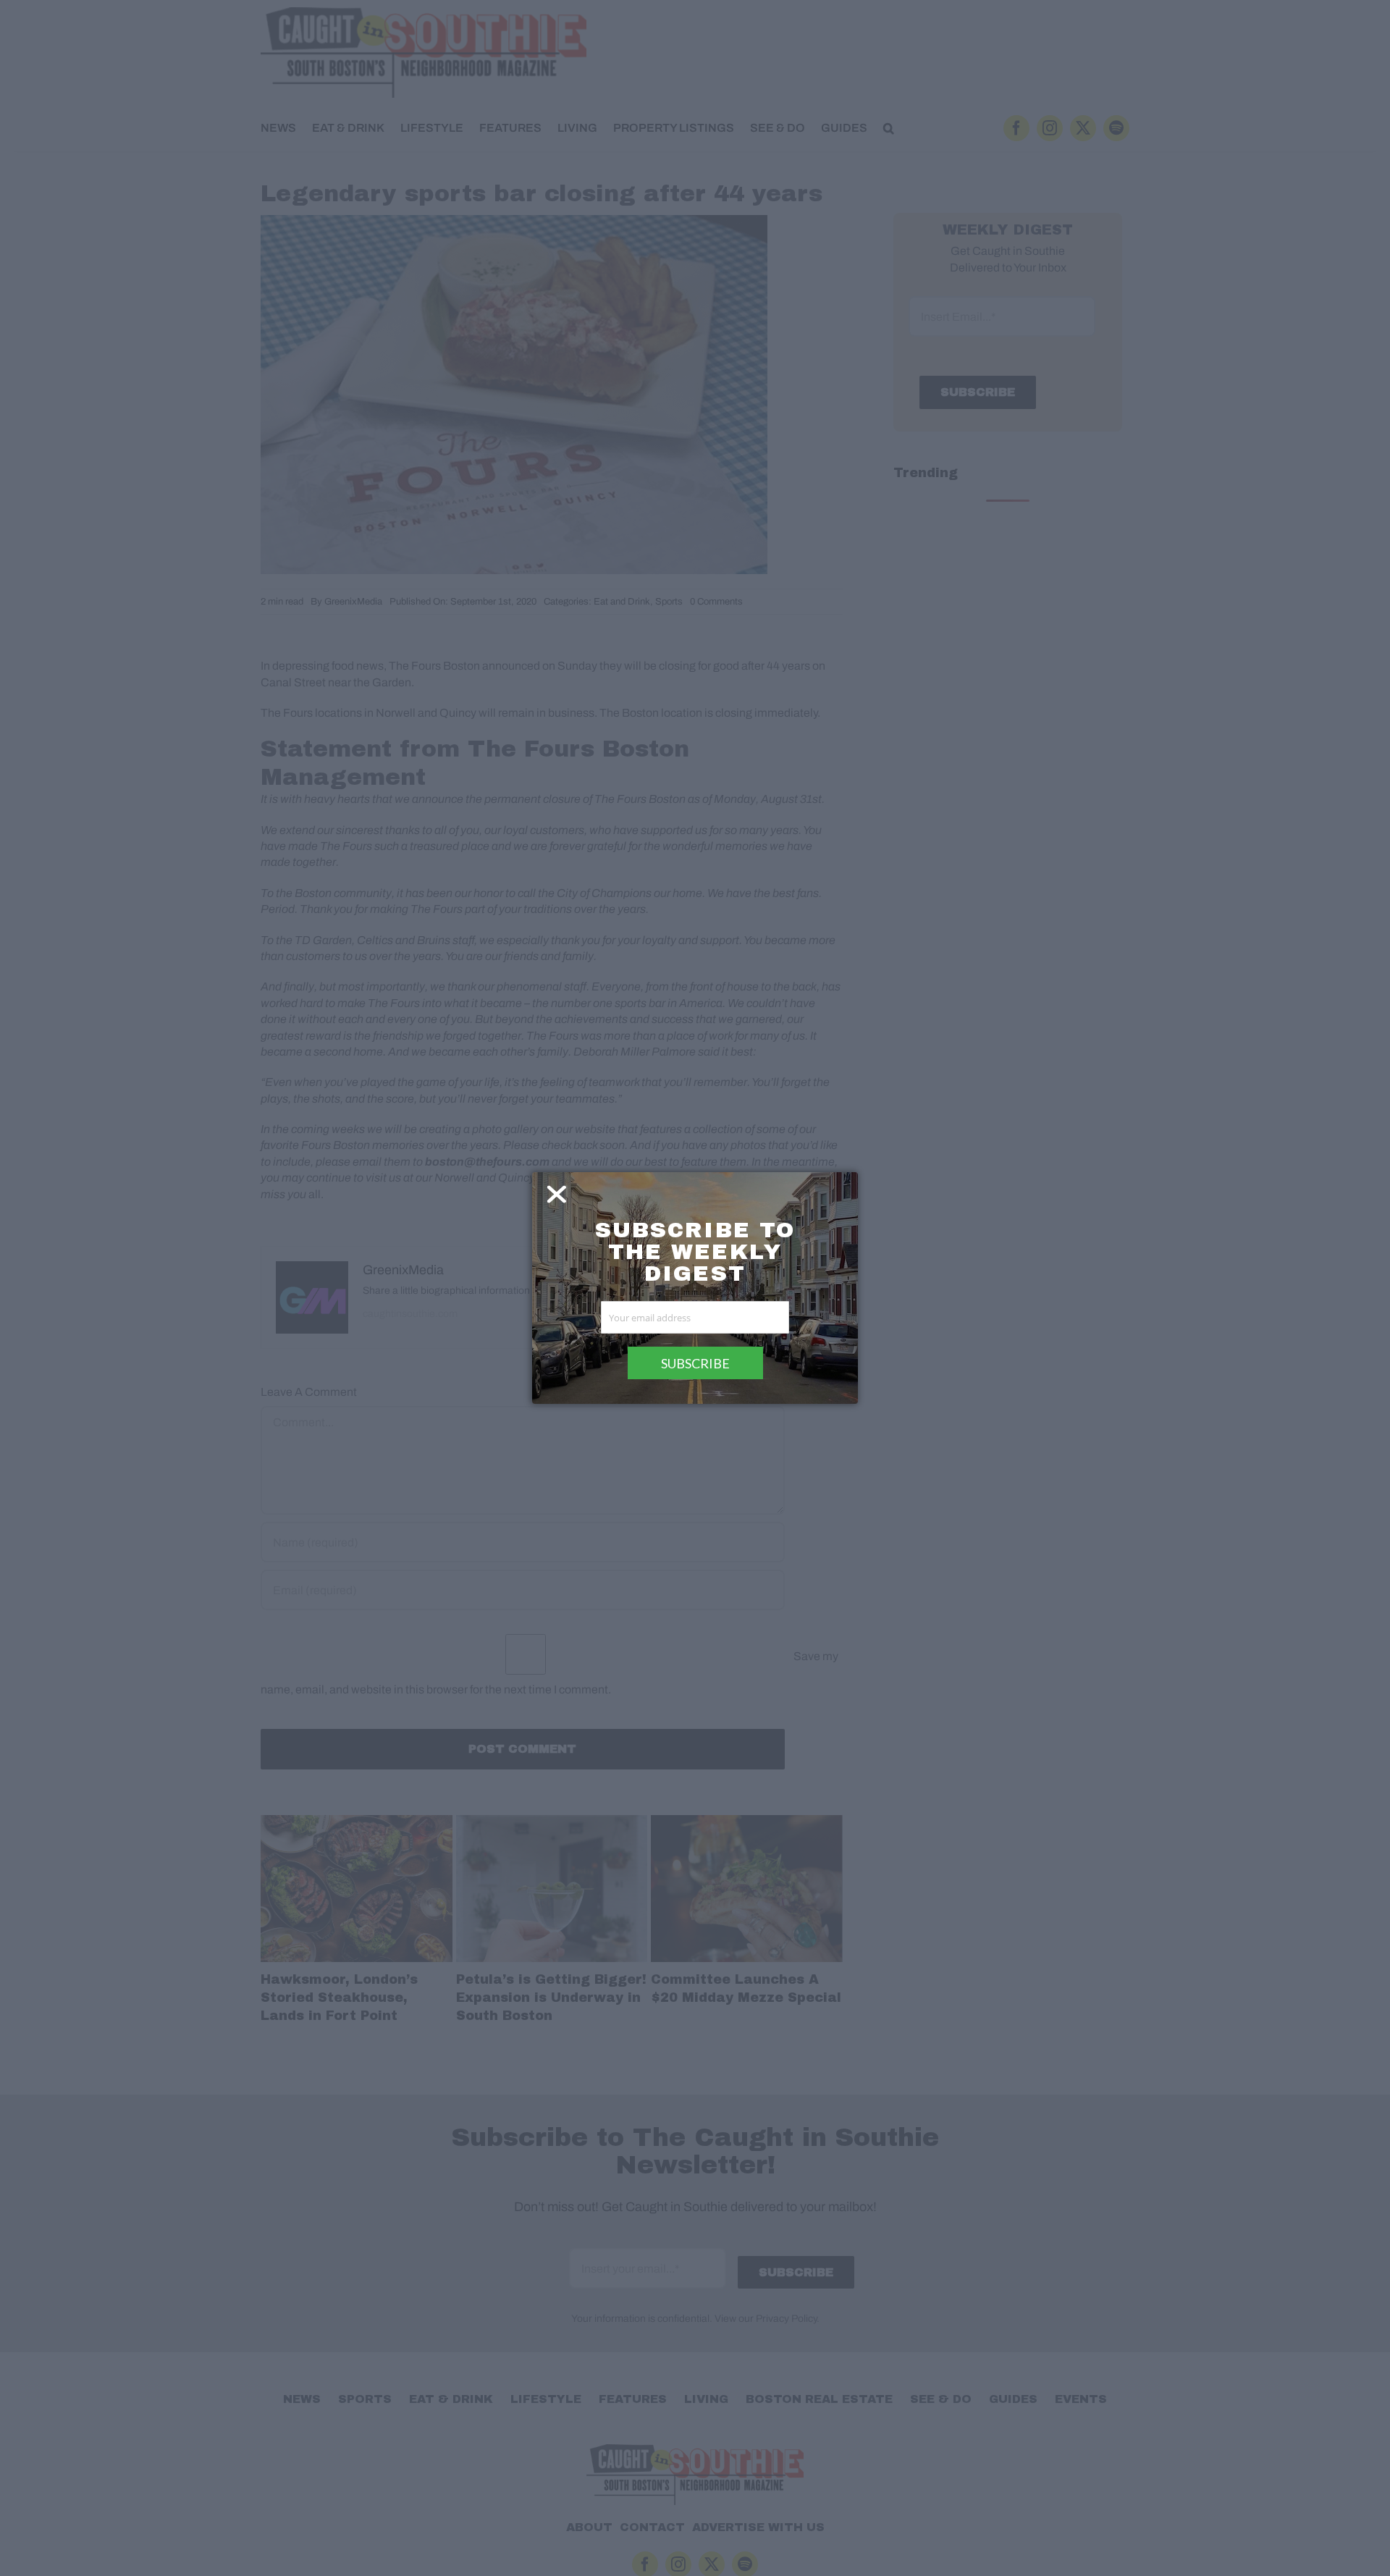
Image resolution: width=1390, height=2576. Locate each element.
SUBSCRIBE (695, 1363)
